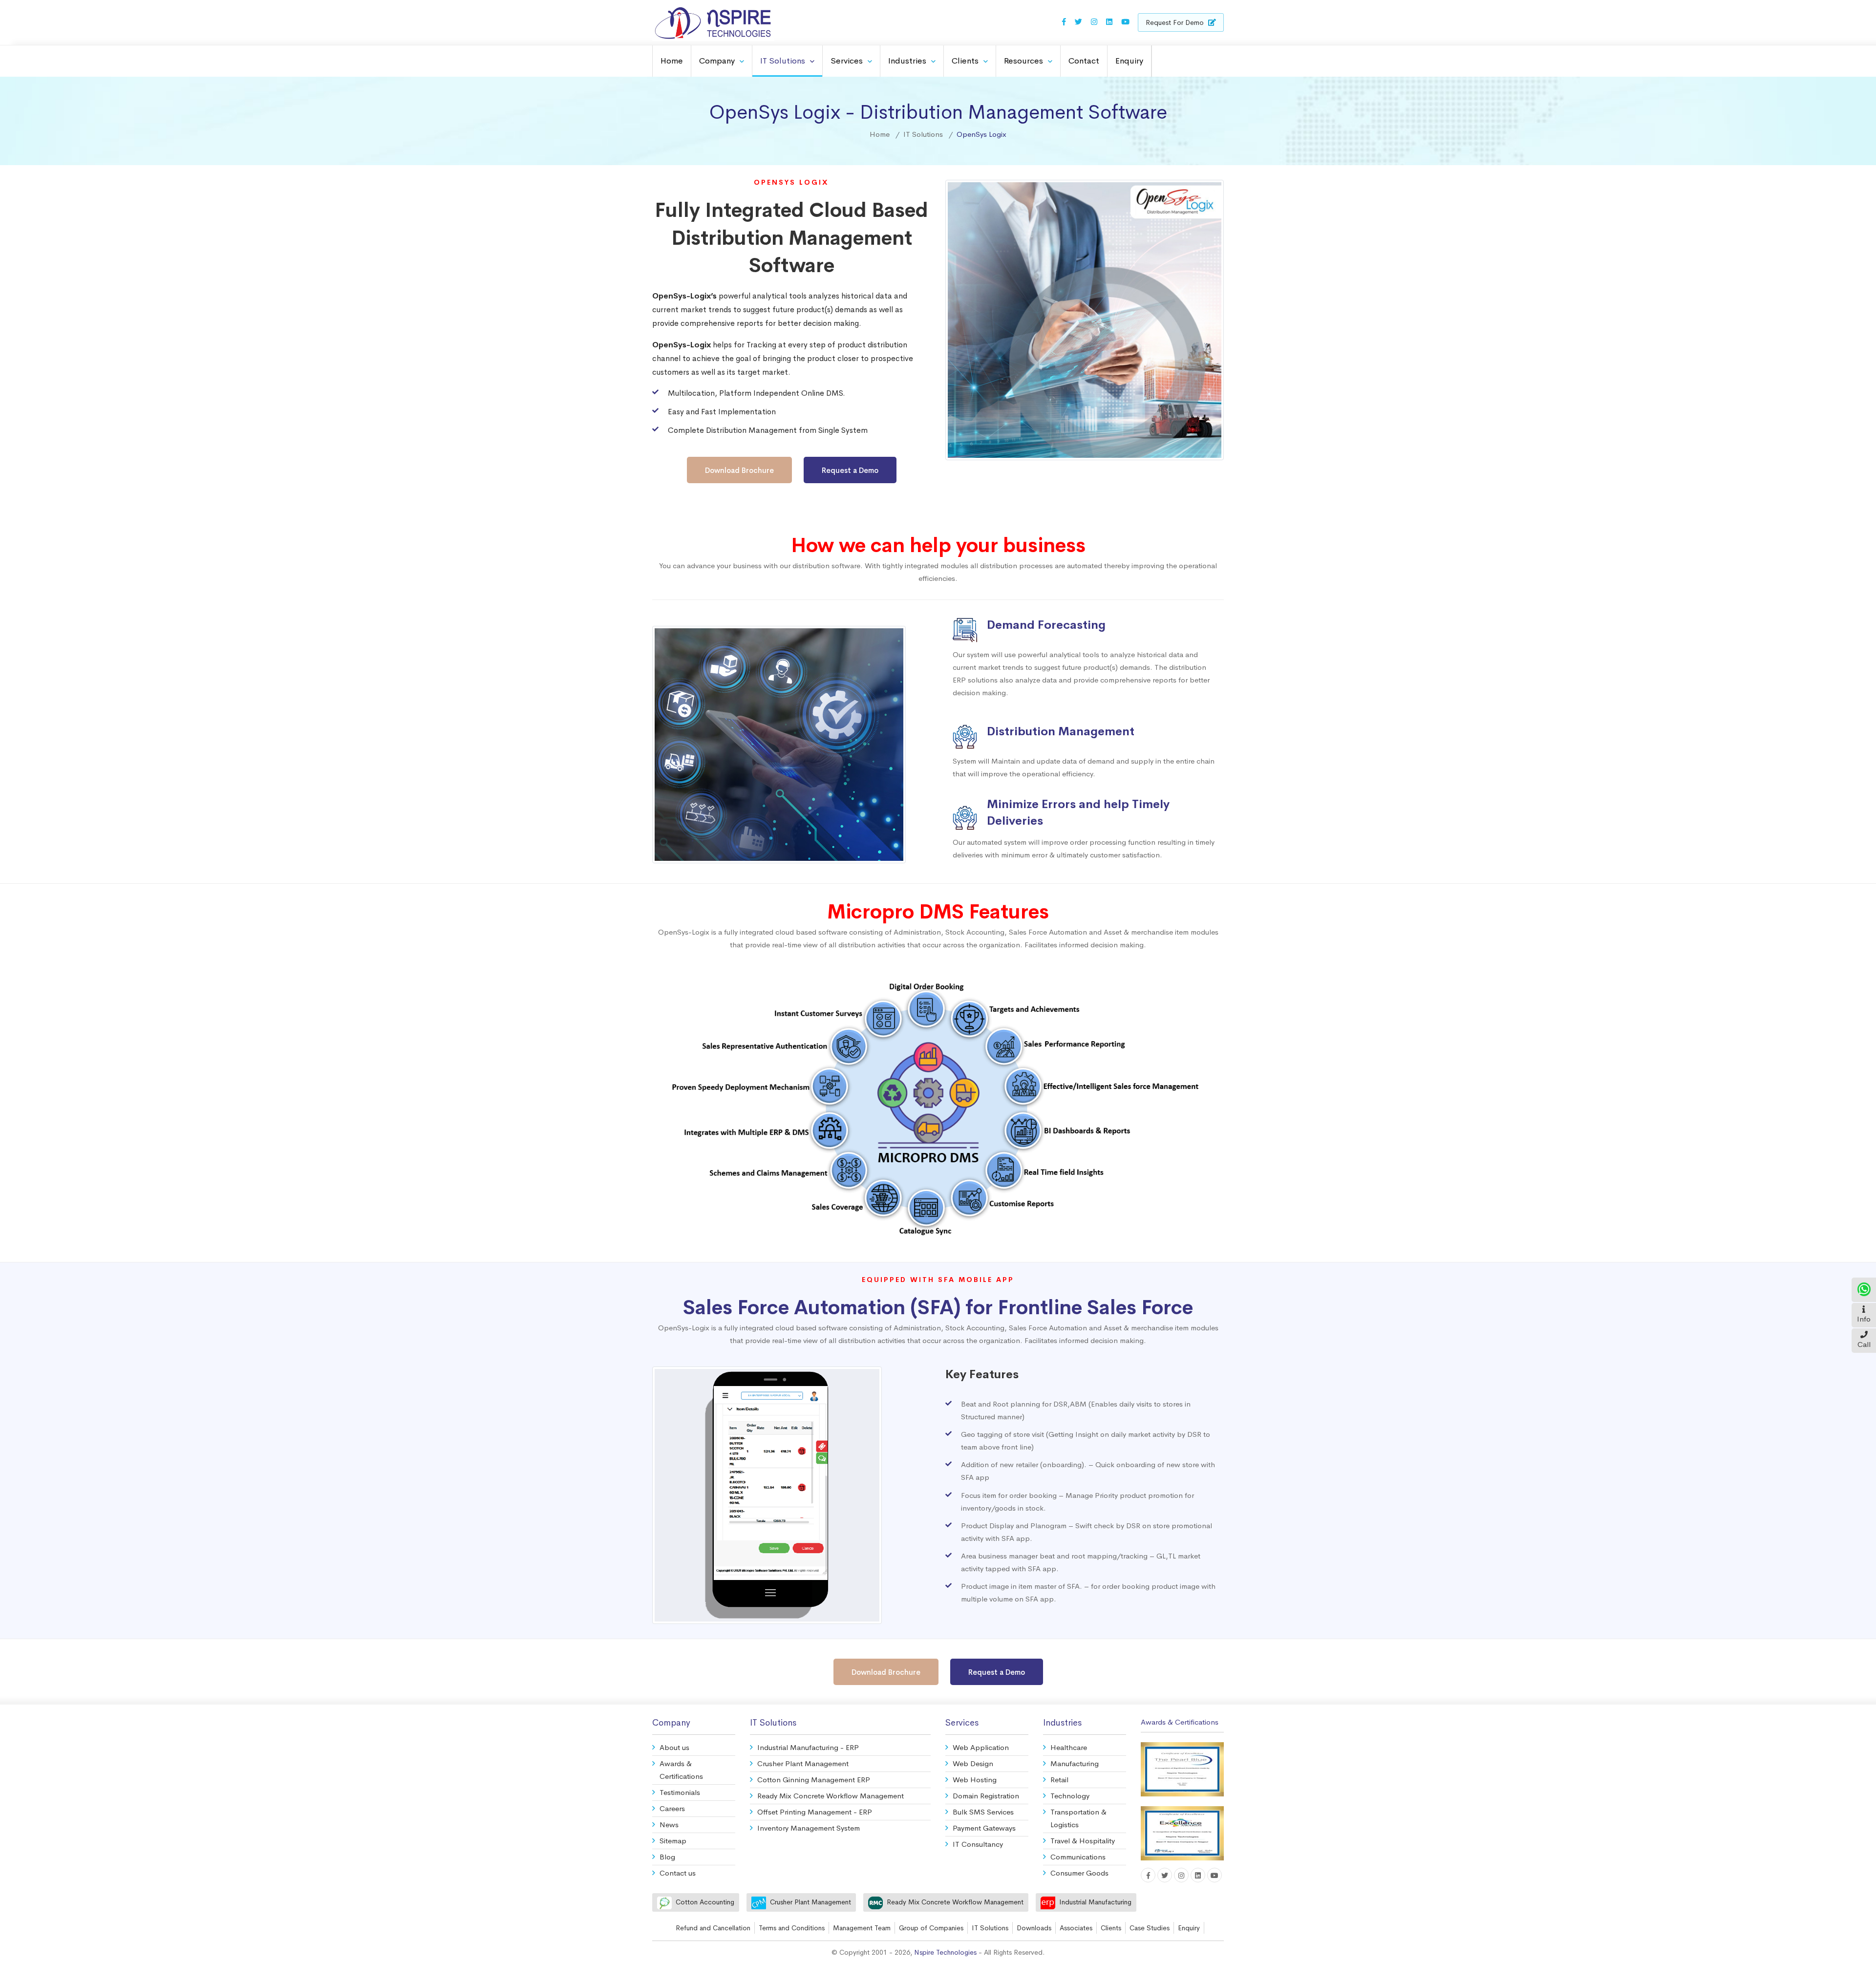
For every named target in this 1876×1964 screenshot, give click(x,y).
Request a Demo (850, 470)
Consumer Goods (1079, 1873)
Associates (1076, 1928)
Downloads (1034, 1928)
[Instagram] (1094, 22)
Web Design (973, 1763)
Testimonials (680, 1792)
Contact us (678, 1873)
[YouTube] (1125, 22)
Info (1864, 1319)
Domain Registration (986, 1796)
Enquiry (1129, 61)
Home (672, 61)
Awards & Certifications (681, 1770)
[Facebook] (1064, 22)
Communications (1078, 1857)
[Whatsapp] (1864, 1288)
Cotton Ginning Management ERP (814, 1780)
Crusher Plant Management (803, 1763)
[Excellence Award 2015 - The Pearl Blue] (1182, 1767)
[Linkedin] (1109, 22)
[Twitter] (1078, 22)
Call (1864, 1344)
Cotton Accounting (705, 1902)
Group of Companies (931, 1928)
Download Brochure (739, 470)
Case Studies (1150, 1928)
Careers (672, 1808)
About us (674, 1747)
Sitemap (673, 1841)
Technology (1070, 1796)
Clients (1111, 1928)
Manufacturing (1075, 1763)
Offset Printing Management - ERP (815, 1812)
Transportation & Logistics (1078, 1818)
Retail (1059, 1780)
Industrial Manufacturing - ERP (808, 1747)
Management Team (862, 1928)
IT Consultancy (978, 1844)
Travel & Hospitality (1083, 1841)
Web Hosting (975, 1780)
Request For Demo (1176, 22)
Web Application (981, 1747)
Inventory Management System (809, 1828)
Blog (667, 1857)
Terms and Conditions (792, 1928)
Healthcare (1069, 1747)
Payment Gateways (984, 1828)
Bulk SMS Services (983, 1812)
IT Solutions (990, 1928)
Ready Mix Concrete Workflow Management (831, 1796)
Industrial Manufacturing (1095, 1902)
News (669, 1825)
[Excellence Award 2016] (1182, 1828)
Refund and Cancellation (713, 1928)
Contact (1084, 61)
